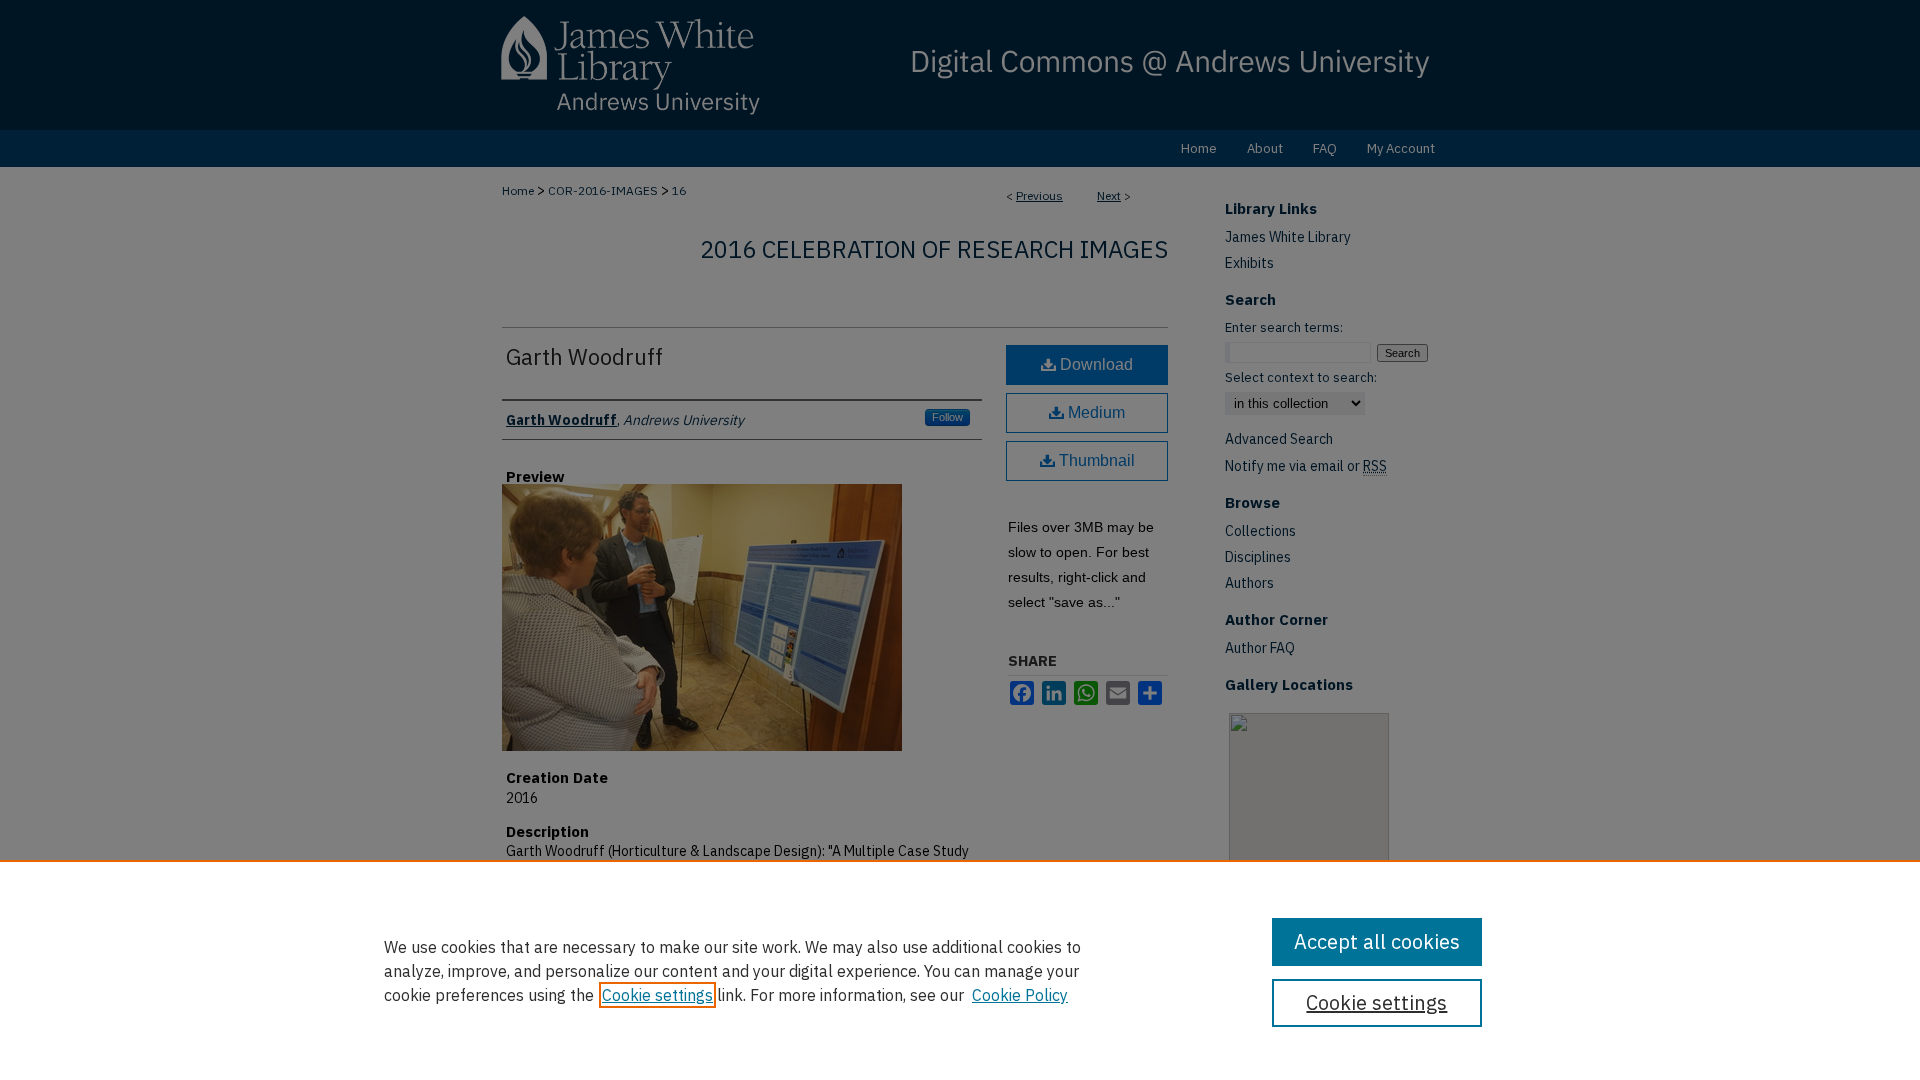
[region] (960, 970)
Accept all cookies (1377, 941)
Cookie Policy (1020, 995)
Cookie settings (657, 995)
